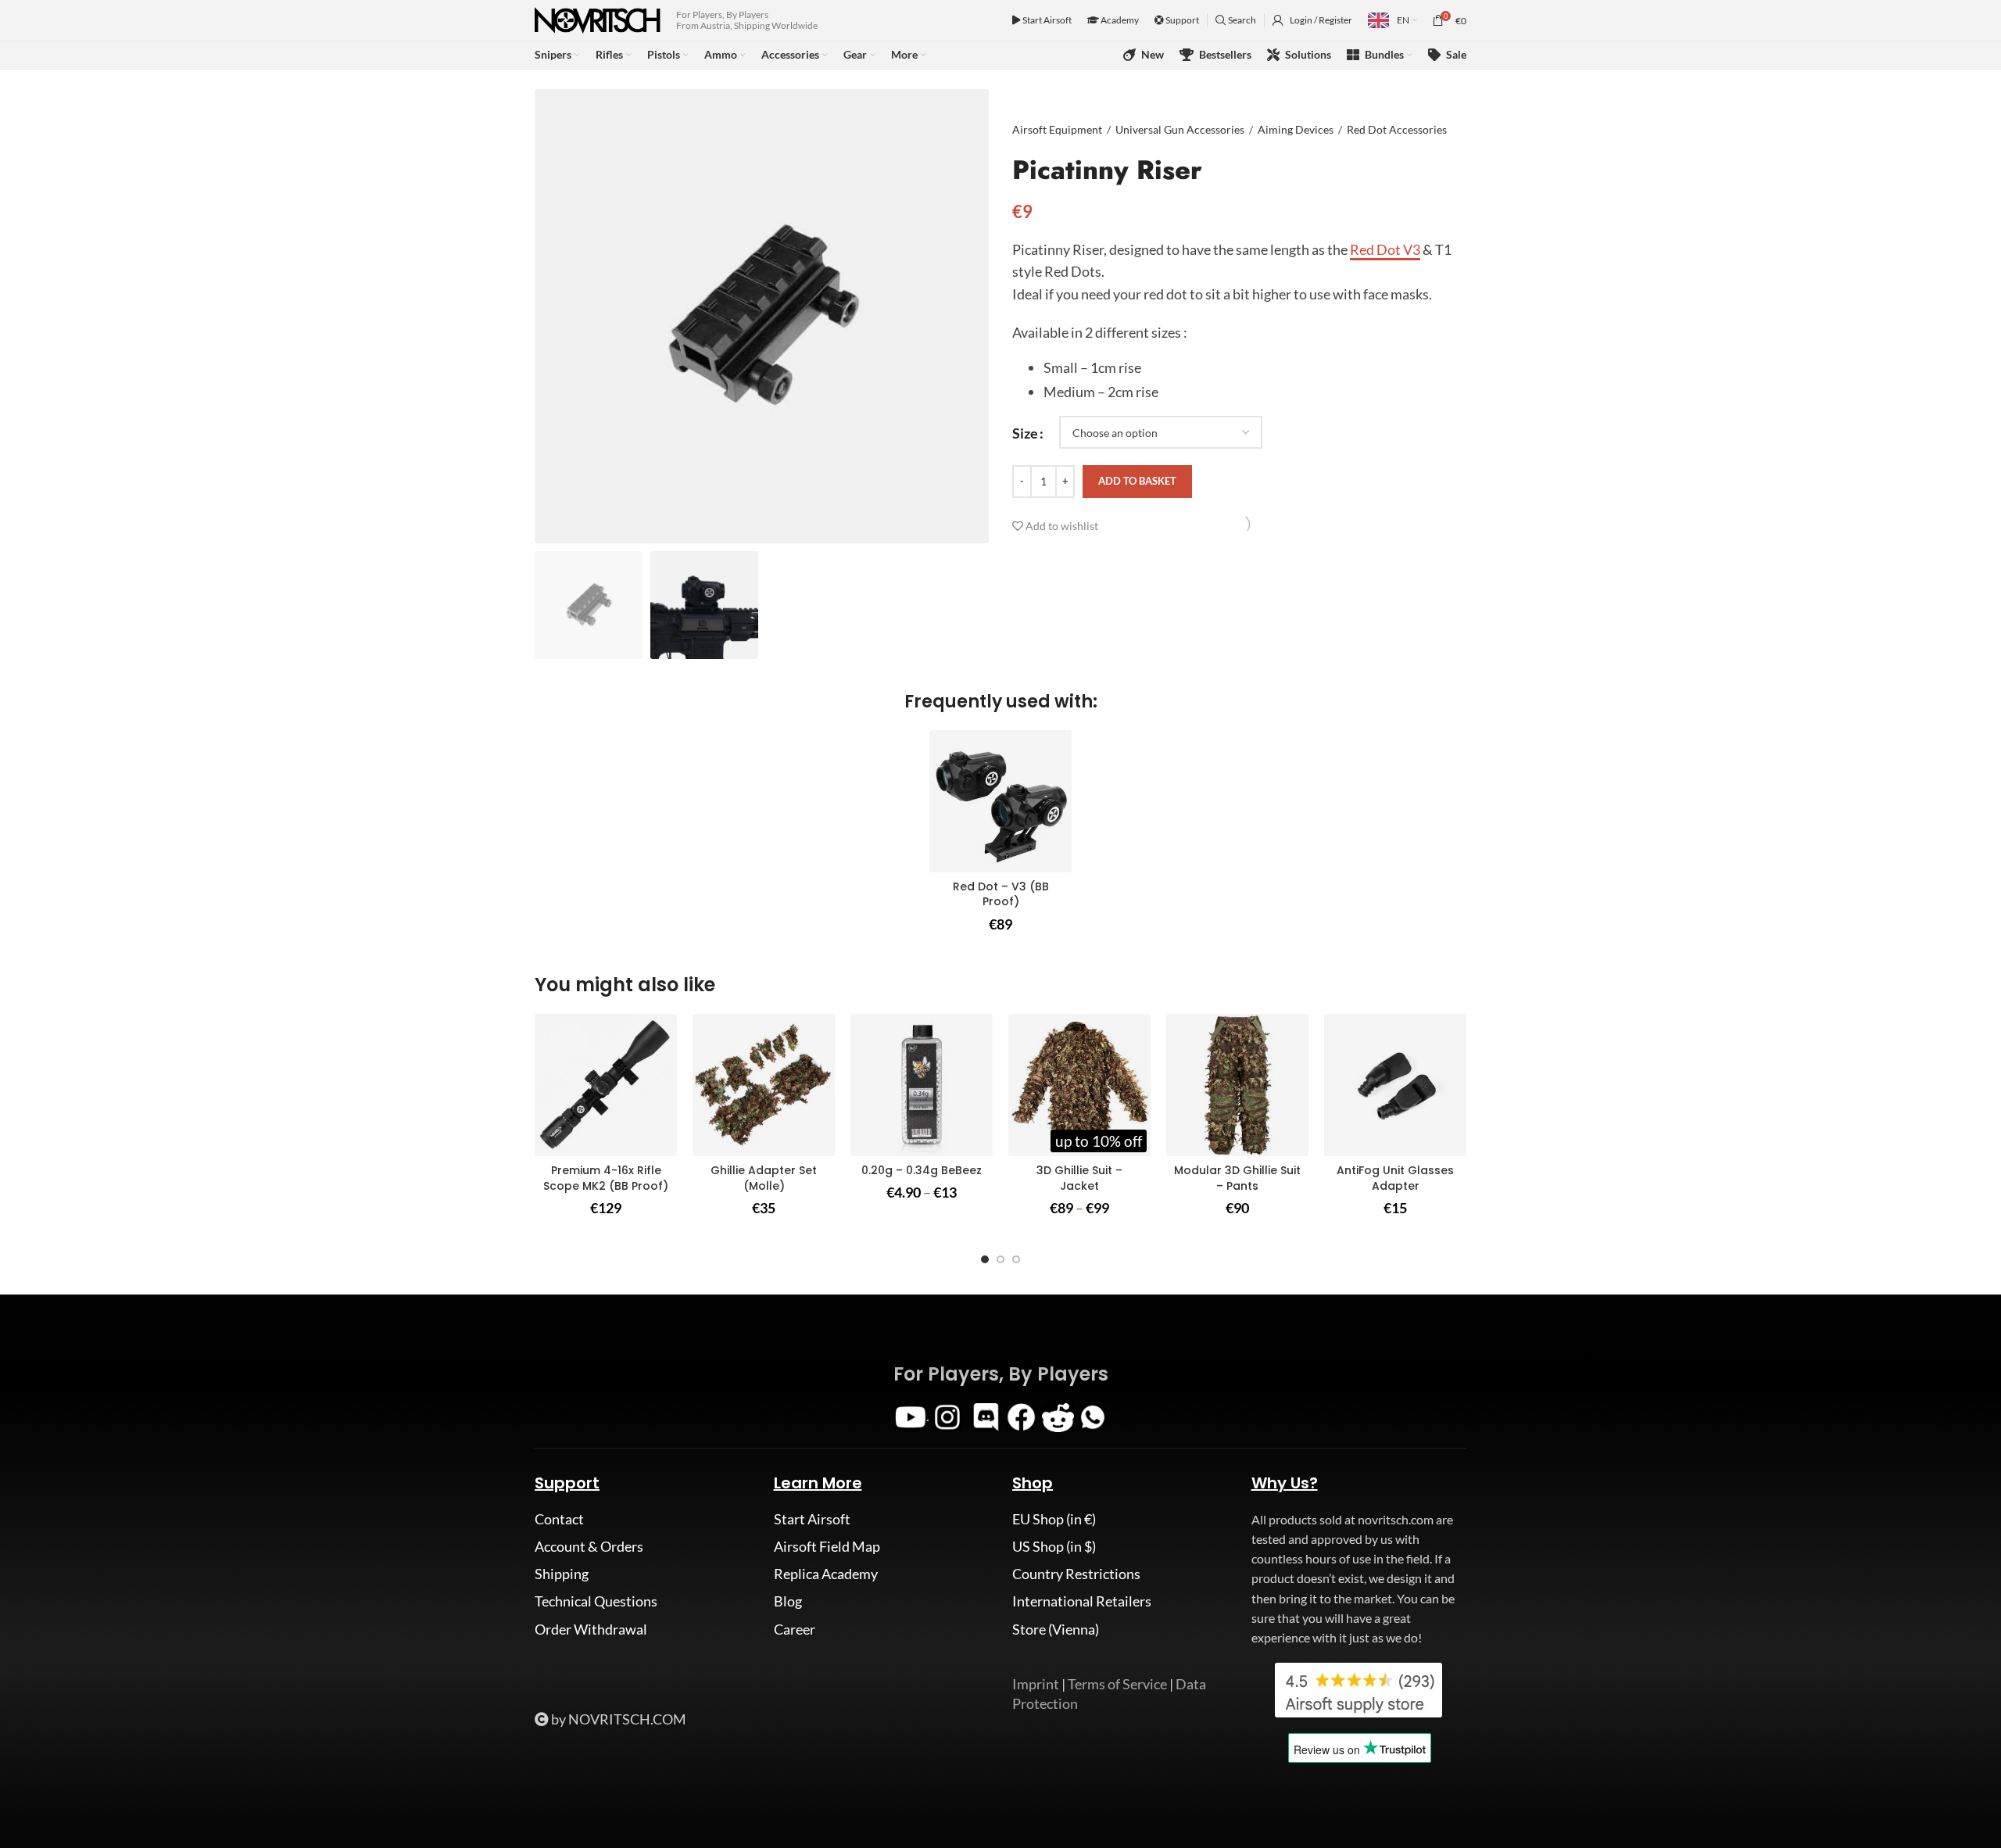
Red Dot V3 (1385, 249)
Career (795, 1629)
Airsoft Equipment (1057, 129)
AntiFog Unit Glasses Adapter (1395, 1178)
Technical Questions (596, 1601)
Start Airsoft (1046, 20)
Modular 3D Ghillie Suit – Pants (1237, 1178)
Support (1181, 20)
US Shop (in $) (1054, 1546)
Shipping (562, 1574)
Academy (1119, 20)
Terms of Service (1117, 1684)
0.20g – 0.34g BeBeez (922, 1170)
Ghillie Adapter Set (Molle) (764, 1178)
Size (1025, 432)
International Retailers (1082, 1601)
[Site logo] (598, 19)
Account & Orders (589, 1546)
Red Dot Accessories (1397, 129)
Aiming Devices (1296, 129)
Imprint (1036, 1684)
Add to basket (1137, 481)
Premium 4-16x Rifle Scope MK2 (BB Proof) (606, 1178)
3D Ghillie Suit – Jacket (1079, 1178)
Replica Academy (826, 1574)
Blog (788, 1601)
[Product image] (1000, 801)
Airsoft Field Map (827, 1546)
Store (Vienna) (1056, 1629)
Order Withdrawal (591, 1629)
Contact (559, 1519)
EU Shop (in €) (1054, 1519)
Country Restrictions (1076, 1574)
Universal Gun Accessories (1180, 129)
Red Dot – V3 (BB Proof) (1001, 894)
